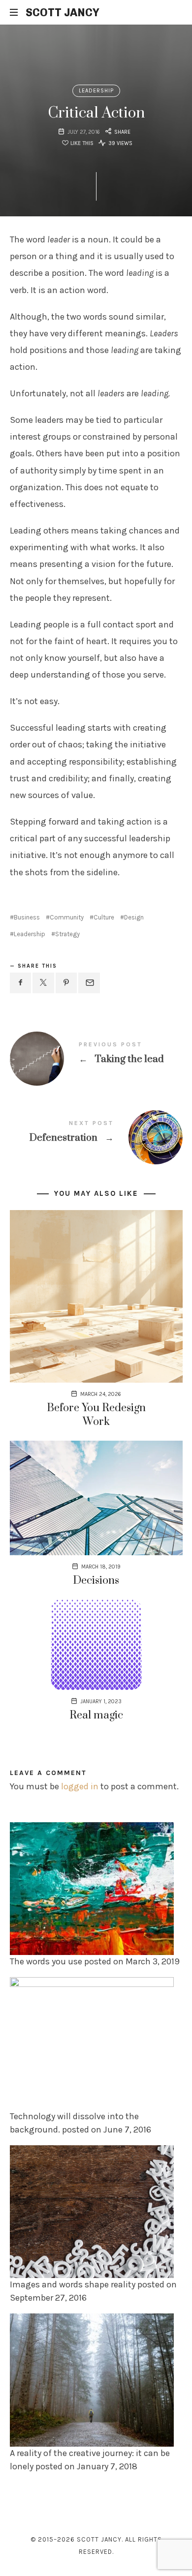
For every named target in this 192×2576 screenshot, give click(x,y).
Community (67, 917)
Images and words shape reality (73, 2284)
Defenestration (96, 1132)
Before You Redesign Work (96, 1415)
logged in (80, 1786)
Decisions (96, 1581)
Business (27, 917)
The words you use (46, 1961)
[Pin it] (66, 983)
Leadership (96, 91)
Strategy (67, 934)
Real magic (96, 1715)
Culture (104, 917)
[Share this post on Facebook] (21, 983)
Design (134, 917)
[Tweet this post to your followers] (43, 983)
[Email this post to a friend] (89, 983)
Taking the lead (96, 1053)
